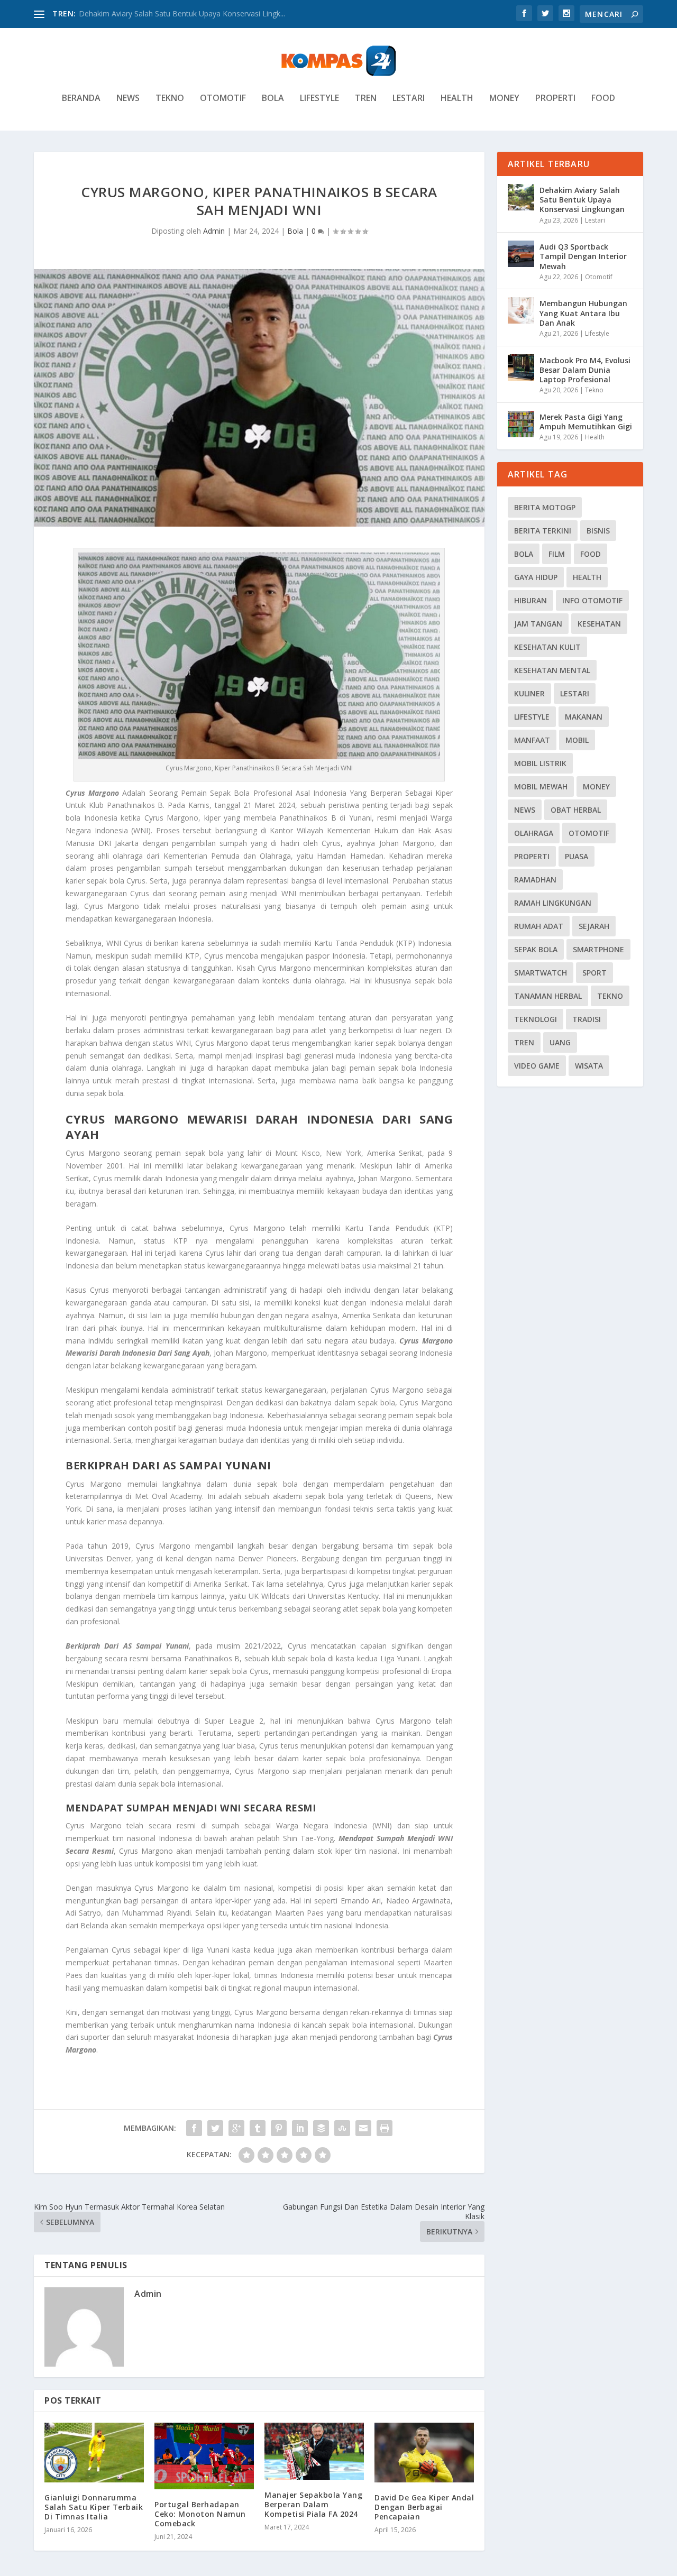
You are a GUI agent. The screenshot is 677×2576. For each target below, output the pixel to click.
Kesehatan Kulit (547, 647)
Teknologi (536, 1019)
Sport (594, 973)
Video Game (537, 1066)
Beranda (81, 99)
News (128, 99)
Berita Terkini (543, 531)
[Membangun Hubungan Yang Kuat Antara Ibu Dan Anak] (521, 310)
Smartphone (598, 949)
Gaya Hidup (536, 577)
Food (603, 99)
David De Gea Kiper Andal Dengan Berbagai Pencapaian (424, 2507)
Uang (560, 1042)
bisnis (598, 531)
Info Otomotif (592, 600)
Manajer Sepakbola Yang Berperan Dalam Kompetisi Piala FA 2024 (313, 2504)
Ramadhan (535, 880)
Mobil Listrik (540, 763)
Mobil (577, 740)
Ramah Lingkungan (553, 903)
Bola (273, 99)
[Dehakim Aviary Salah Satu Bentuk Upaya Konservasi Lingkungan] (521, 197)
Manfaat (532, 740)
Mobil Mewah (541, 786)
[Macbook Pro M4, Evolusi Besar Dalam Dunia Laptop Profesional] (521, 367)
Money (504, 99)
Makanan (584, 717)
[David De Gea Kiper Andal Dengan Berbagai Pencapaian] (424, 2453)
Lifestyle (319, 99)
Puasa (577, 856)
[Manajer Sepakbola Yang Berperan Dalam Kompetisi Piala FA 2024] (314, 2451)
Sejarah (594, 926)
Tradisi (587, 1019)
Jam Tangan (538, 624)
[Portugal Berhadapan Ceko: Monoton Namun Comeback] (204, 2456)
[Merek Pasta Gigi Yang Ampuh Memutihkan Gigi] (521, 424)
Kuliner (529, 693)
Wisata (589, 1066)
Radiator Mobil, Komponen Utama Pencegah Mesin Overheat (184, 13)
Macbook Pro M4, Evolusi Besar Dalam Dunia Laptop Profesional (585, 370)
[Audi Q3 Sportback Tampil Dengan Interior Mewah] (521, 254)
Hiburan (530, 600)
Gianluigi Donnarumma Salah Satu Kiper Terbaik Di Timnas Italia (94, 2507)
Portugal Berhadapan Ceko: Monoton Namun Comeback (200, 2514)
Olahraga (534, 833)
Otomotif (223, 99)
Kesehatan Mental (552, 670)
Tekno (170, 99)
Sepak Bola (536, 949)
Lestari (409, 99)
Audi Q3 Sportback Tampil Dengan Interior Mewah (583, 256)
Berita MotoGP (545, 507)
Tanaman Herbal (548, 996)
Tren (366, 99)
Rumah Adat (539, 926)
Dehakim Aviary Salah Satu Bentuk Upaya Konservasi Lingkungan (582, 200)
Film (557, 554)
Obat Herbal (576, 810)
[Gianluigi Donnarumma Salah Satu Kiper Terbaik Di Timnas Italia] (94, 2453)
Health (457, 99)
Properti (555, 99)
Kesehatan (599, 624)
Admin (214, 231)
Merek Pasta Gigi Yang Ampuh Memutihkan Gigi (586, 422)
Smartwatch (541, 973)
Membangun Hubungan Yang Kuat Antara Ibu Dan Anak (583, 313)
